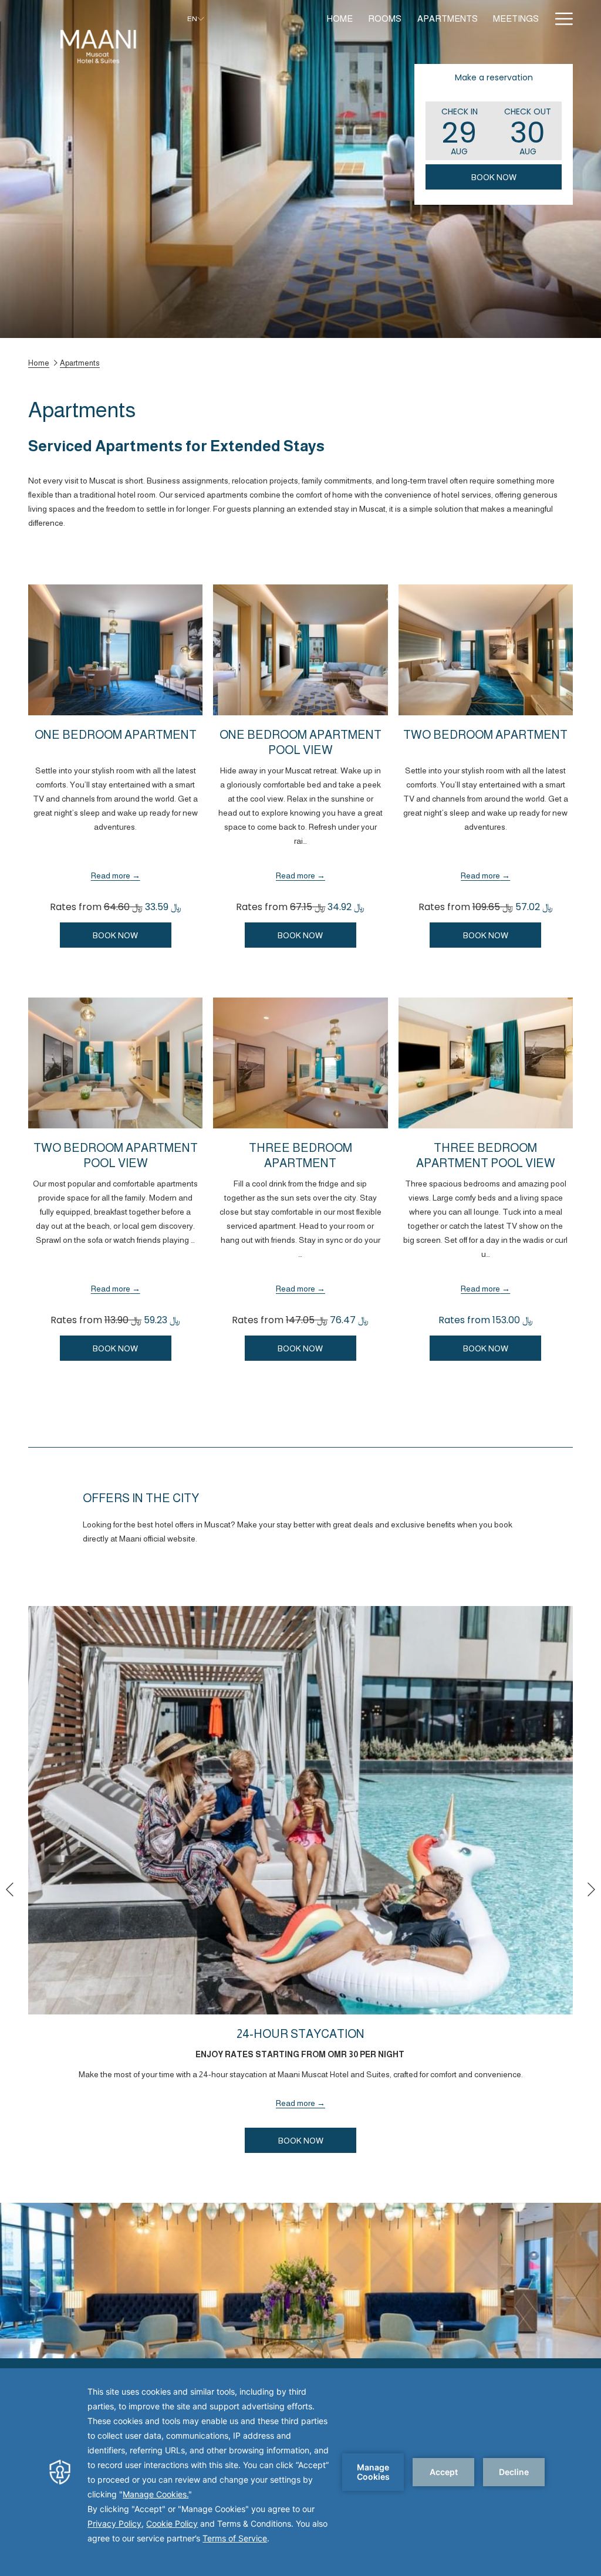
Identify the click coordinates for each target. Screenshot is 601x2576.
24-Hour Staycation (300, 2034)
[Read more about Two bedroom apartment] (486, 650)
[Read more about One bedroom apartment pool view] (300, 650)
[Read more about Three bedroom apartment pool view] (486, 1063)
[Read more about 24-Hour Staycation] (300, 1810)
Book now (494, 177)
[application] (300, 2472)
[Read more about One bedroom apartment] (115, 650)
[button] (460, 131)
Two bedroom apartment (485, 735)
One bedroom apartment (116, 735)
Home (39, 363)
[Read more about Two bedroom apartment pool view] (115, 1063)
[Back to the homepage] (99, 50)
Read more (111, 875)
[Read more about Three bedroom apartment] (300, 1063)
